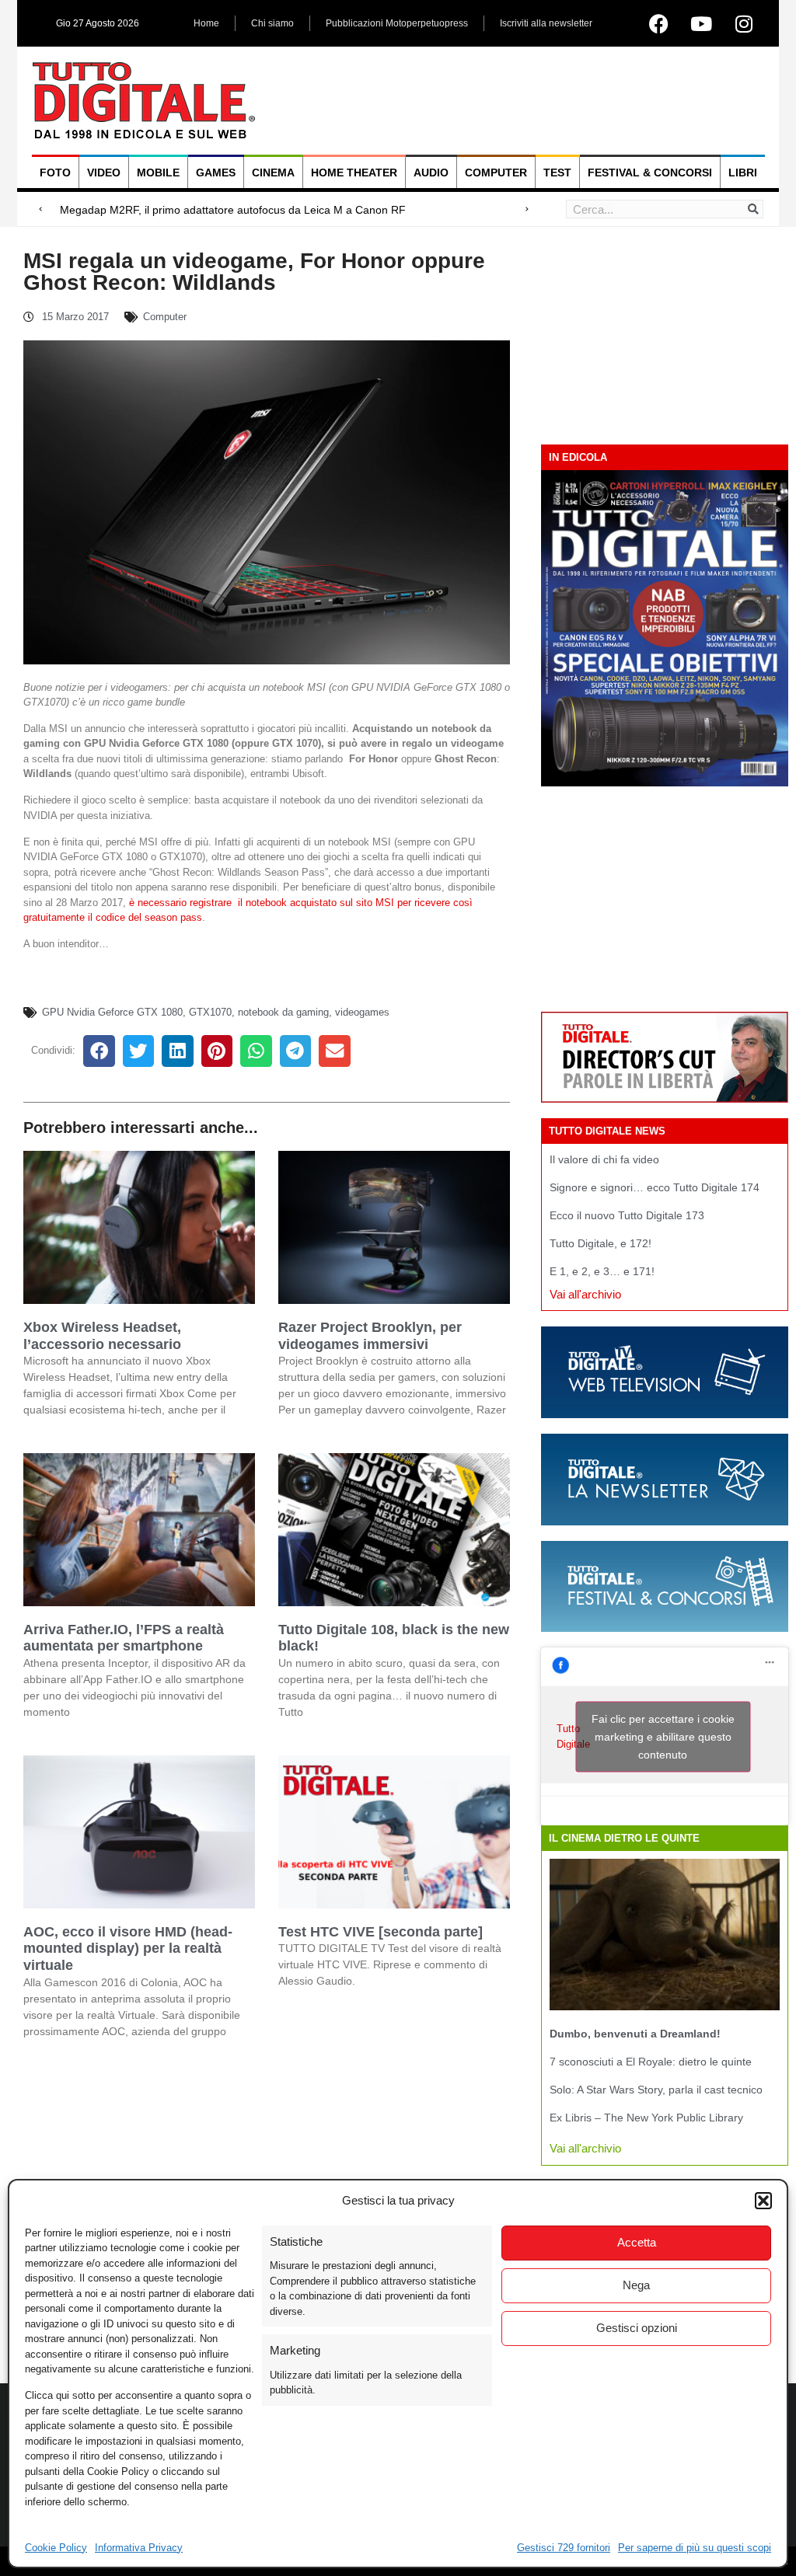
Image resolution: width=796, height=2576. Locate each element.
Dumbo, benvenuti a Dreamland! (635, 2034)
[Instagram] (744, 23)
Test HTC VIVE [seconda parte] (381, 1932)
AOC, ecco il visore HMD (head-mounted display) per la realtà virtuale (128, 1949)
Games (216, 173)
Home (206, 23)
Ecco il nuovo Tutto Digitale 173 (627, 1215)
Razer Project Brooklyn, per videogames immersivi (370, 1336)
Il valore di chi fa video (604, 1159)
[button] (763, 2201)
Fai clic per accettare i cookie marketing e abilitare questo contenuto (663, 1736)
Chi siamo (272, 23)
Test (557, 173)
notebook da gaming (283, 1012)
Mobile (158, 173)
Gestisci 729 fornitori (564, 2548)
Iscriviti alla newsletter (546, 23)
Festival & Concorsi (650, 173)
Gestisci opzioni (637, 2328)
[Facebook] (658, 23)
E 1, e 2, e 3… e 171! (602, 1271)
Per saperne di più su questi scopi (695, 2548)
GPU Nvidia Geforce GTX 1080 (112, 1012)
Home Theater (354, 173)
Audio (431, 173)
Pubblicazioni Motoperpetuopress (397, 23)
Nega (636, 2285)
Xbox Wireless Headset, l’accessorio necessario (102, 1336)
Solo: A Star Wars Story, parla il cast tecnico (656, 2090)
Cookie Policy (56, 2548)
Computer (496, 173)
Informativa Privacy (139, 2548)
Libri (743, 173)
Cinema (273, 173)
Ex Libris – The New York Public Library (646, 2118)
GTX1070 (210, 1012)
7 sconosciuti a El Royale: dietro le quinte (651, 2062)
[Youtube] (701, 23)
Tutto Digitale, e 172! (600, 1243)
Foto (55, 173)
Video (104, 173)
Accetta (637, 2242)
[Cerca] (753, 209)
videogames (362, 1012)
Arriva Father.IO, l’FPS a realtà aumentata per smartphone (124, 1638)
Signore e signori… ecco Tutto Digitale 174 (655, 1187)
